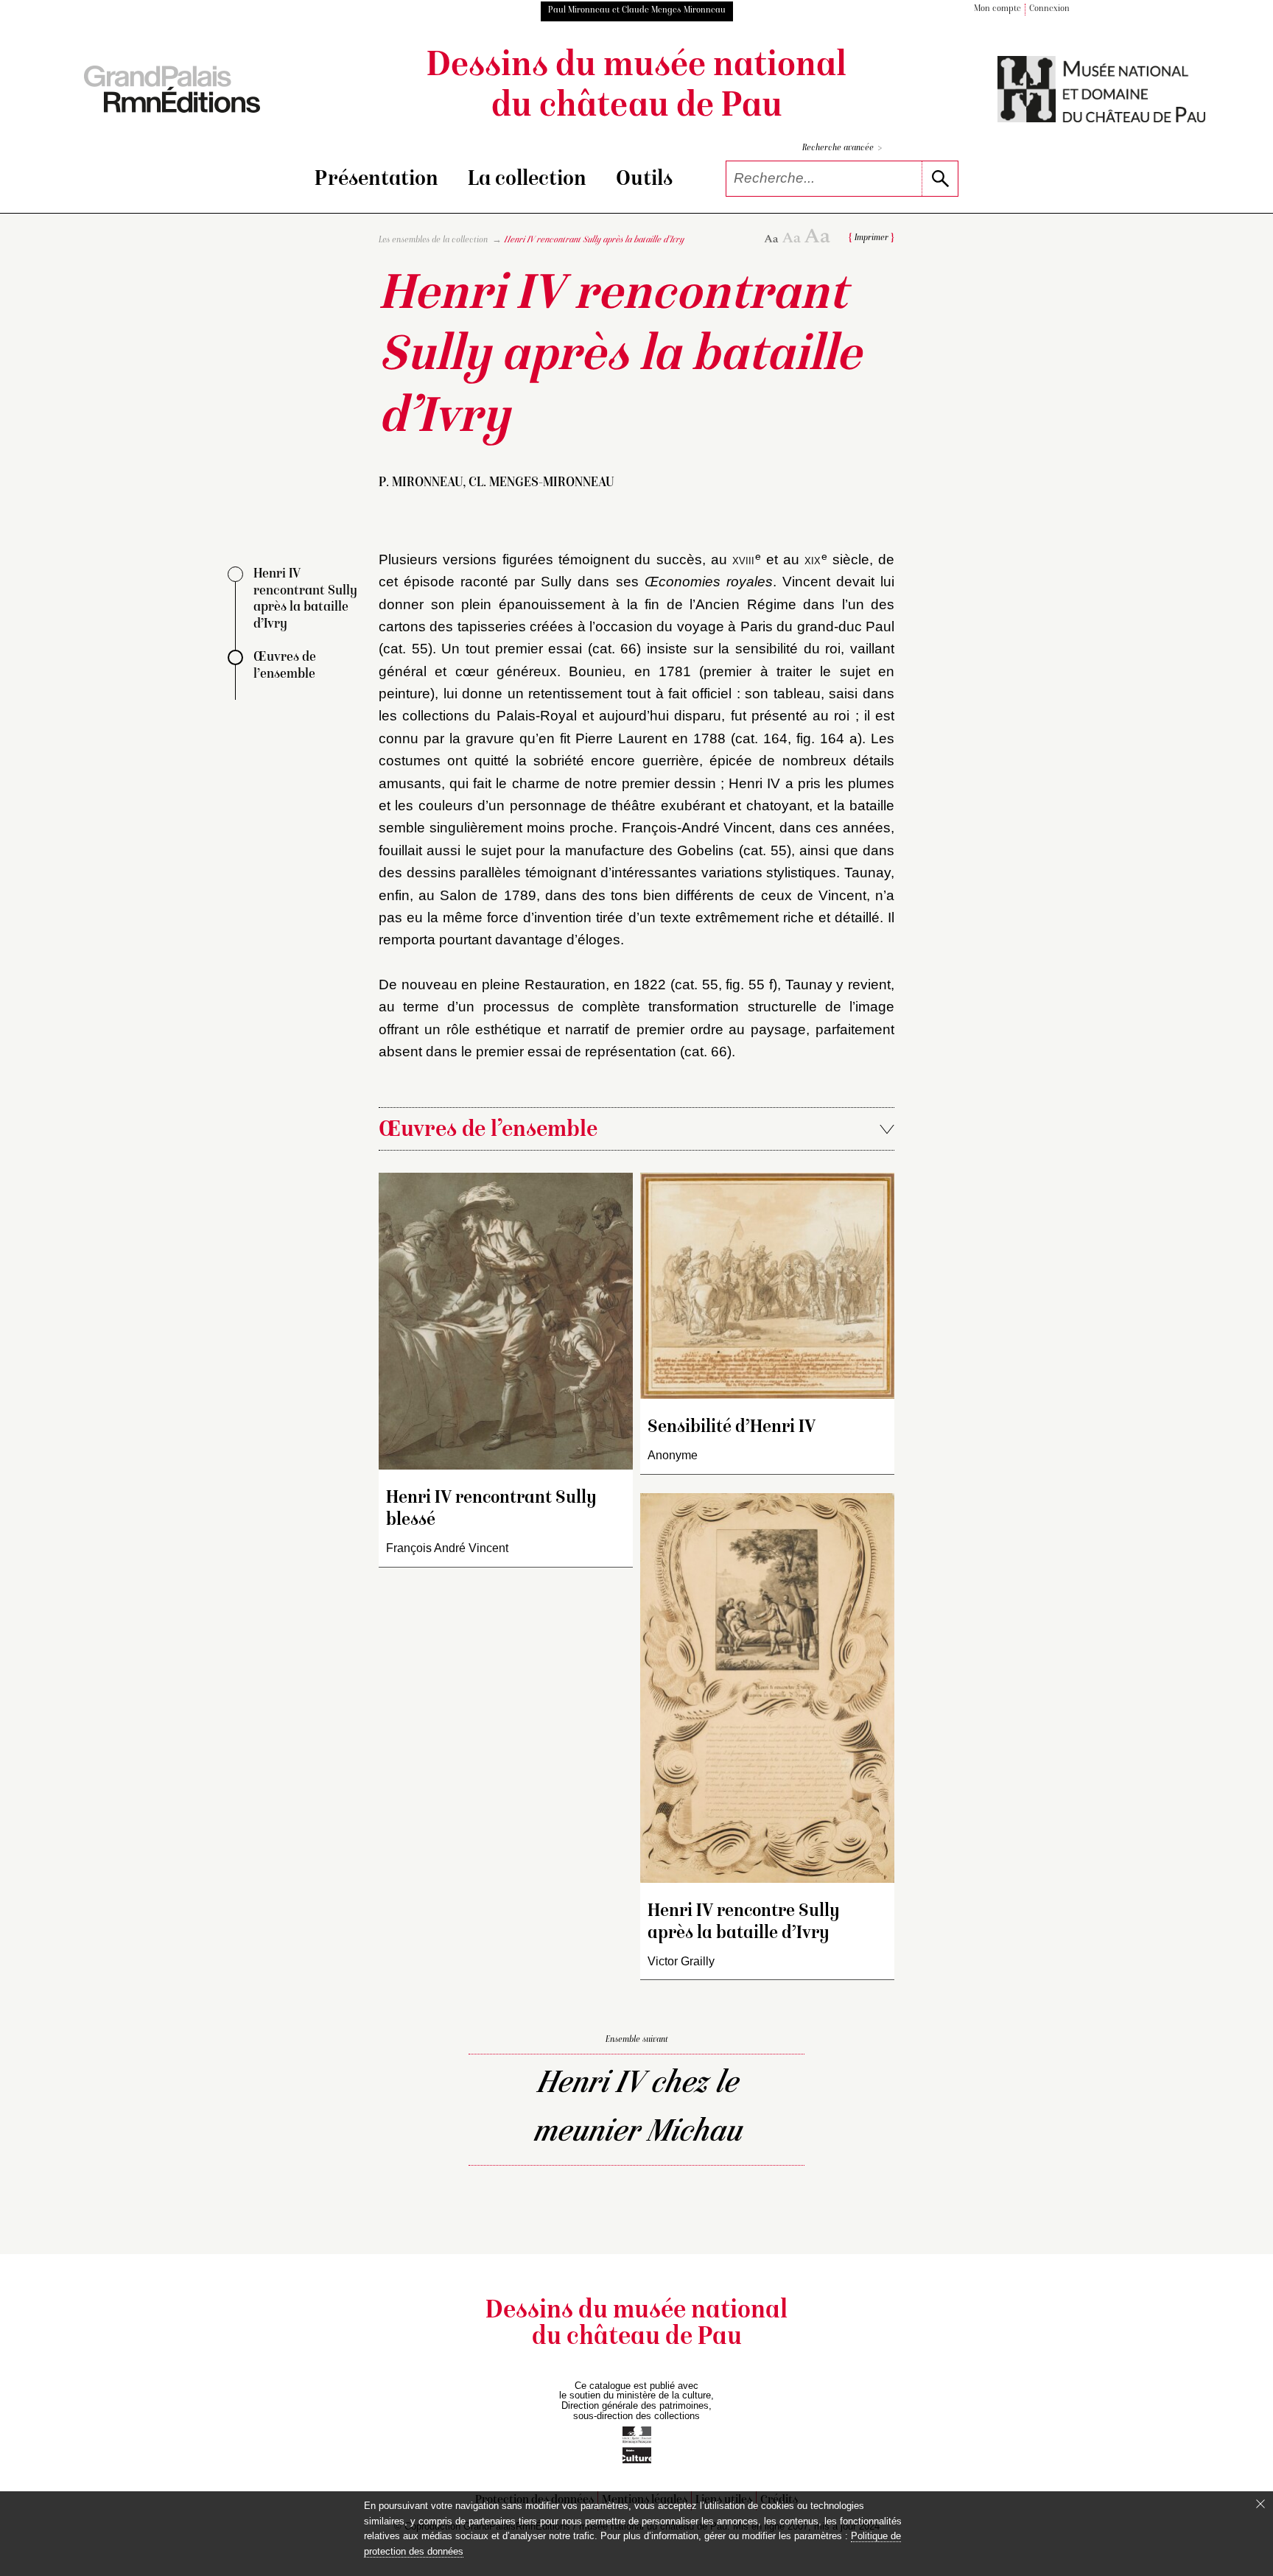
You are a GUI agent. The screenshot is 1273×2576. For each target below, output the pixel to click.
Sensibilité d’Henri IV (732, 1428)
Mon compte (997, 9)
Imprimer (872, 238)
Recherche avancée (842, 148)
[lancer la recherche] (940, 179)
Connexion (1049, 9)
